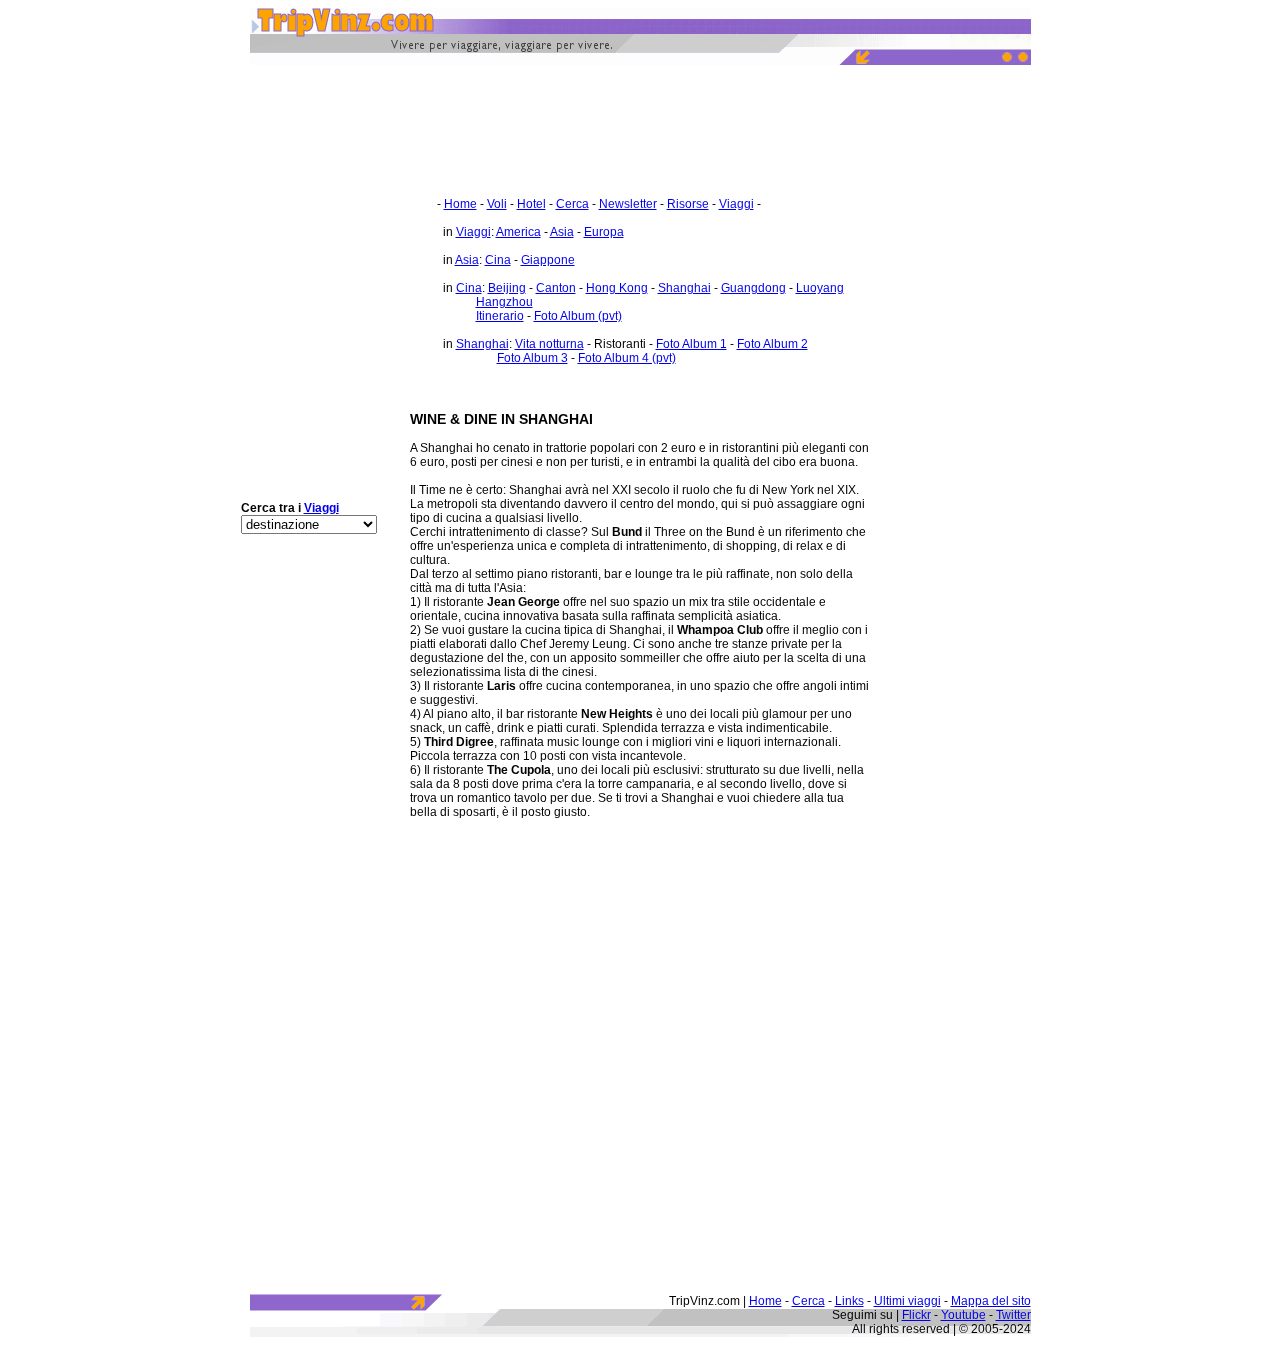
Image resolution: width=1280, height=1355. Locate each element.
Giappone (548, 260)
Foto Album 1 (691, 344)
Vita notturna (549, 344)
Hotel (531, 204)
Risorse (688, 204)
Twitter (1013, 1315)
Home (460, 204)
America (518, 232)
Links (849, 1301)
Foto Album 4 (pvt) (627, 358)
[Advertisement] (640, 120)
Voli (497, 204)
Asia (562, 232)
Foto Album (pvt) (578, 316)
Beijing (507, 288)
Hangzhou (504, 302)
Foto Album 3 (532, 358)
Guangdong (753, 288)
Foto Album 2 (772, 344)
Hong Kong (617, 288)
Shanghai (684, 288)
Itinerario (500, 316)
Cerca (572, 204)
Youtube (963, 1315)
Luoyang (820, 288)
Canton (556, 288)
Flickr (916, 1315)
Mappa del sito (991, 1301)
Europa (604, 232)
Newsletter (628, 204)
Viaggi (736, 204)
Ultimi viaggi (907, 1301)
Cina (498, 260)
